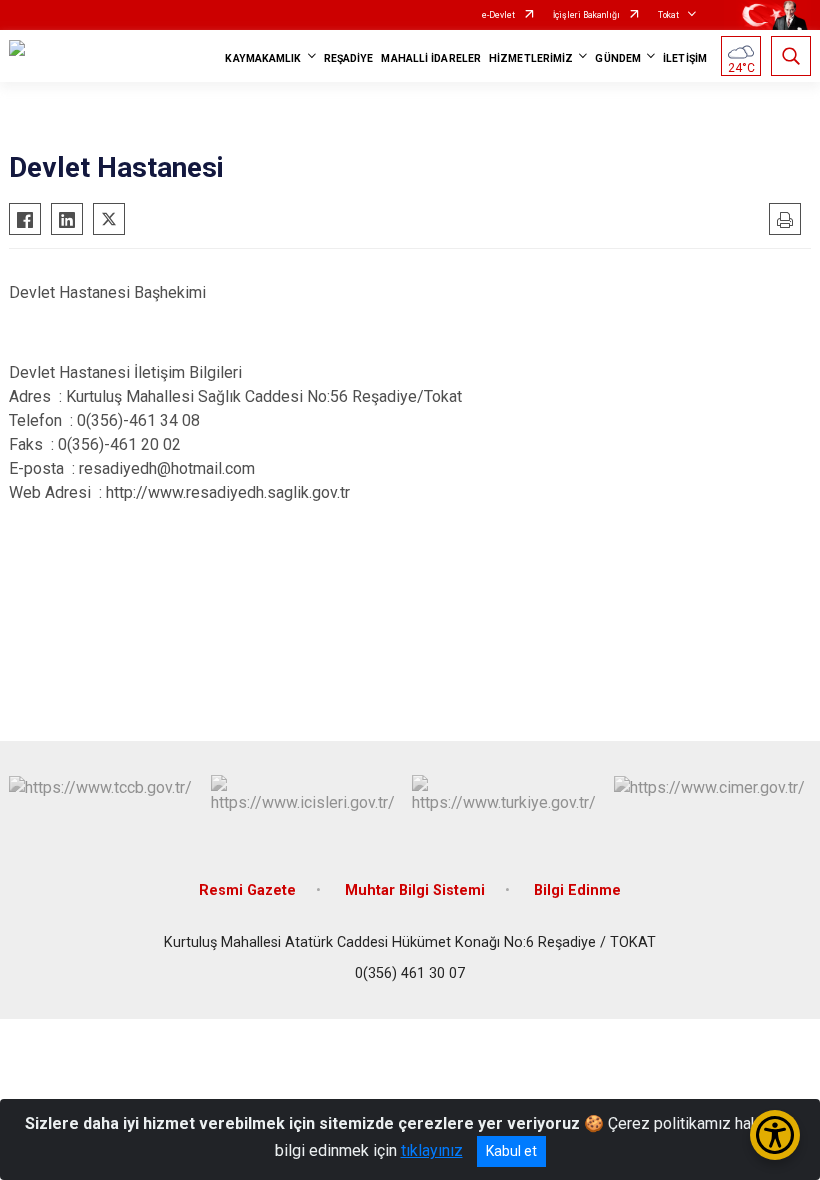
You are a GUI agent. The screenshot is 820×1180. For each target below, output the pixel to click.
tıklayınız (432, 1150)
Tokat (668, 15)
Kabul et (511, 1151)
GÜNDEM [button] (618, 58)
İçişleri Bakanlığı (586, 15)
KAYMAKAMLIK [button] (263, 58)
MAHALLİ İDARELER (431, 58)
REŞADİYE (349, 58)
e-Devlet (498, 15)
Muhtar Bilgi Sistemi (415, 890)
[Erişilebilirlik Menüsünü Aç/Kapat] (775, 1135)
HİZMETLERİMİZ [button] (531, 58)
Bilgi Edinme (577, 890)
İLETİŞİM (685, 58)
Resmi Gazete (247, 890)
